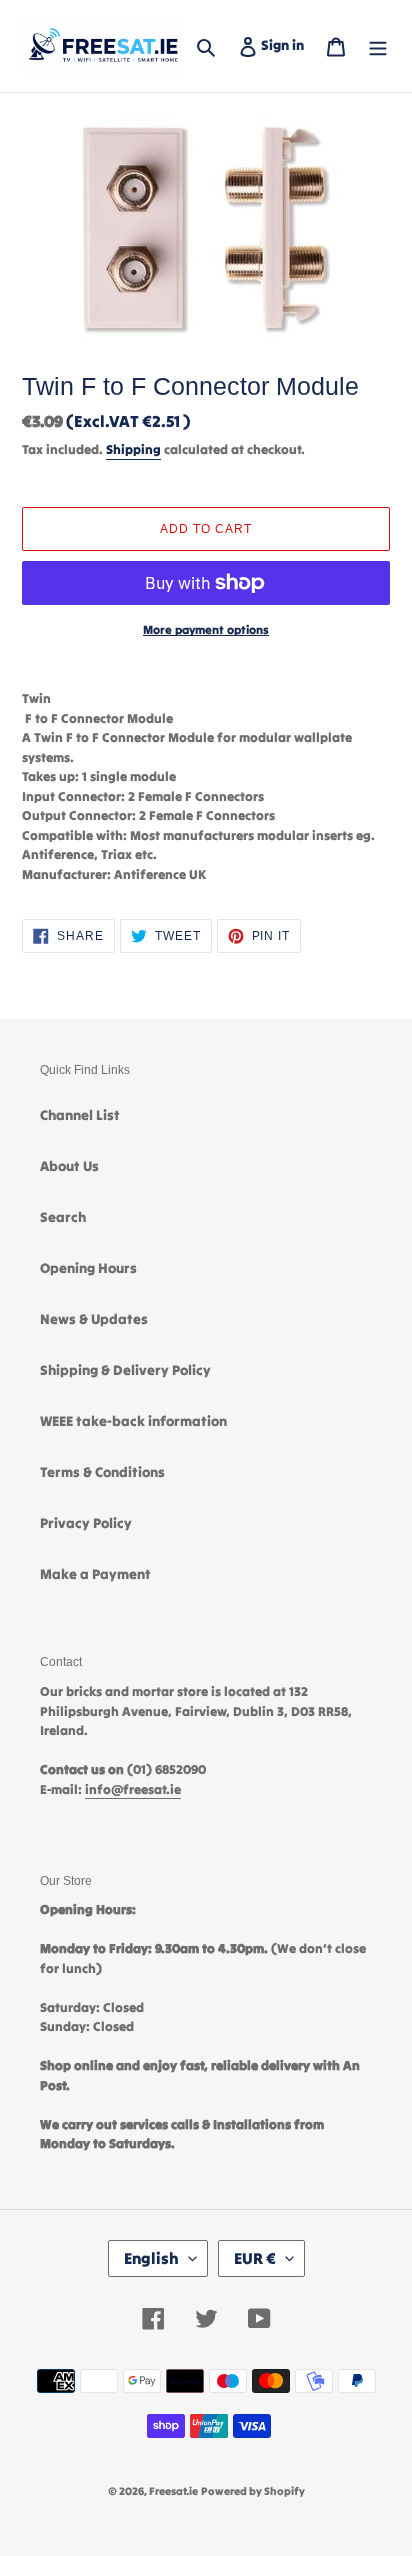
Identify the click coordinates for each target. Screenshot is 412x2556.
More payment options (206, 629)
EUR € (255, 2258)
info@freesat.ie (133, 1789)
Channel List (80, 1115)
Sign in (286, 44)
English (151, 2258)
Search (63, 1217)
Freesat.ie (173, 2491)
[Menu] (378, 45)
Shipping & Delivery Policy (125, 1370)
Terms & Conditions (102, 1472)
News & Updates (94, 1319)
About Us (69, 1166)
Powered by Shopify (253, 2491)
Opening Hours (88, 1268)
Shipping (133, 449)
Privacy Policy (86, 1523)
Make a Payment (95, 1574)
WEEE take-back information (133, 1421)
